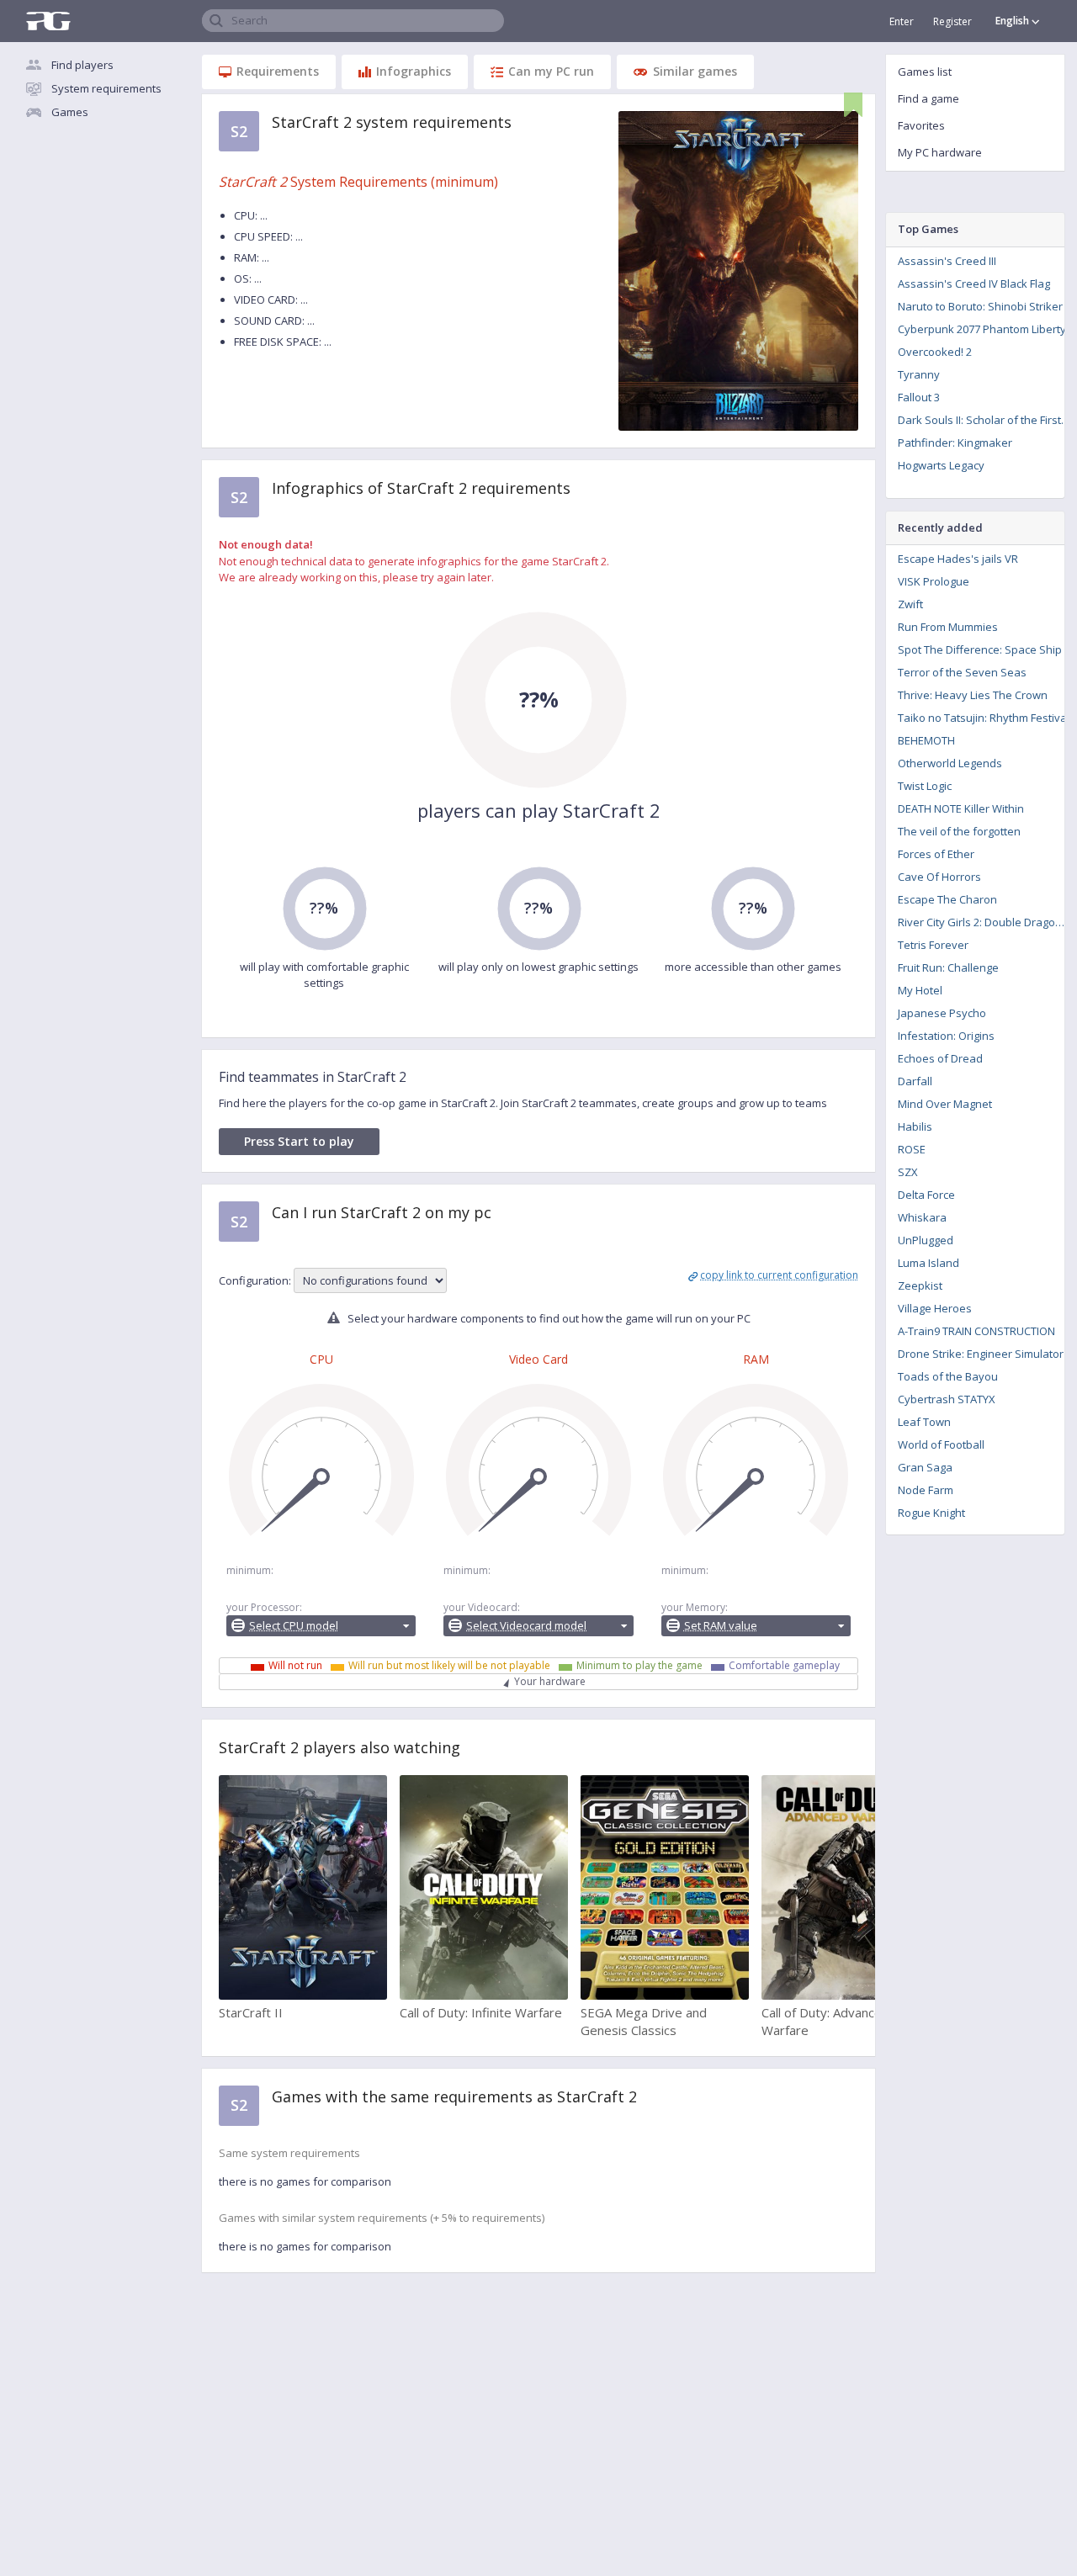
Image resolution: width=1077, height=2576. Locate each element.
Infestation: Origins (946, 1036)
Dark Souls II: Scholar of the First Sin (987, 420)
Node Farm (926, 1490)
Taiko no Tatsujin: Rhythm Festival (984, 718)
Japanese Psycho (942, 1013)
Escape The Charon (947, 899)
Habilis (915, 1126)
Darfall (915, 1081)
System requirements (106, 88)
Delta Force (926, 1195)
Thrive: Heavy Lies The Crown (973, 695)
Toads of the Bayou (948, 1376)
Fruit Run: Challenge (948, 967)
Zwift (910, 604)
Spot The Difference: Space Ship (980, 649)
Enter (902, 21)
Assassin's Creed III (947, 261)
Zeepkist (920, 1285)
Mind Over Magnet (945, 1104)
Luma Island (928, 1263)
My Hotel (920, 990)
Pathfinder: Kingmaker (955, 443)
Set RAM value (721, 1625)
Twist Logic (925, 786)
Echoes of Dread (940, 1058)
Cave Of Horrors (939, 877)
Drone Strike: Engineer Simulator (981, 1354)
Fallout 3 (919, 397)
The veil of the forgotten (959, 831)
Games (70, 112)
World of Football (941, 1444)
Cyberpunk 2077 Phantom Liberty (982, 329)
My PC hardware (940, 152)
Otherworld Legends (950, 763)
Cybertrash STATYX (947, 1399)
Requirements (278, 71)
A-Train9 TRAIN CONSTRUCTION (976, 1331)
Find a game (928, 98)
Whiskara (922, 1217)
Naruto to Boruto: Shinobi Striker (980, 306)
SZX (908, 1172)
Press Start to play (299, 1141)
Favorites (921, 125)
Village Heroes (935, 1308)
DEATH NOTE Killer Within (961, 808)
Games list (925, 72)
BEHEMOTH (926, 740)
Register (952, 21)
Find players (82, 65)
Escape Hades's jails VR (958, 559)
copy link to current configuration (779, 1275)
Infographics (414, 71)
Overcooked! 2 (935, 352)
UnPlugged (926, 1240)
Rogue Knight (931, 1513)
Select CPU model (294, 1625)
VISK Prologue (934, 581)
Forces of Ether (936, 854)
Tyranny (919, 374)
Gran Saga (925, 1467)
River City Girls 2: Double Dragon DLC (987, 922)
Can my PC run (551, 71)
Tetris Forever (933, 945)
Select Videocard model (526, 1625)
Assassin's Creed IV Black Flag (974, 284)
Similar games (695, 71)
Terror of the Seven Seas (962, 672)
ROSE (912, 1149)
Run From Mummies (948, 627)
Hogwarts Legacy (941, 465)
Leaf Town (924, 1422)
